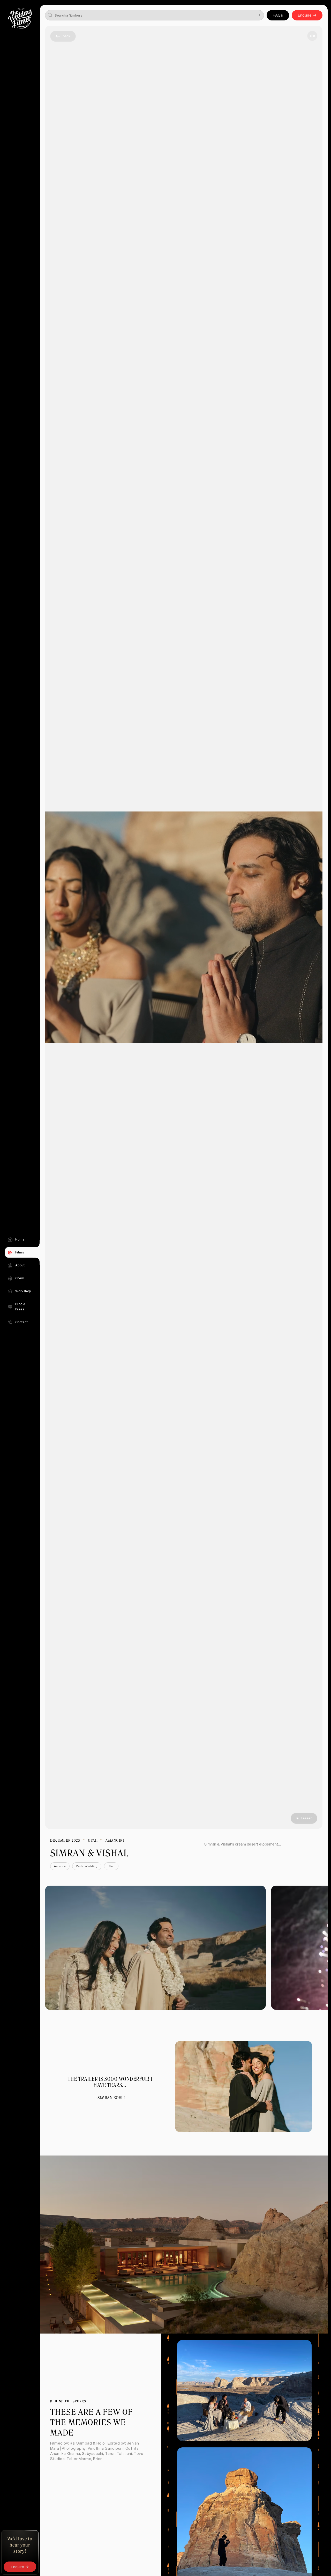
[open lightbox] (156, 1948)
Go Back (63, 36)
